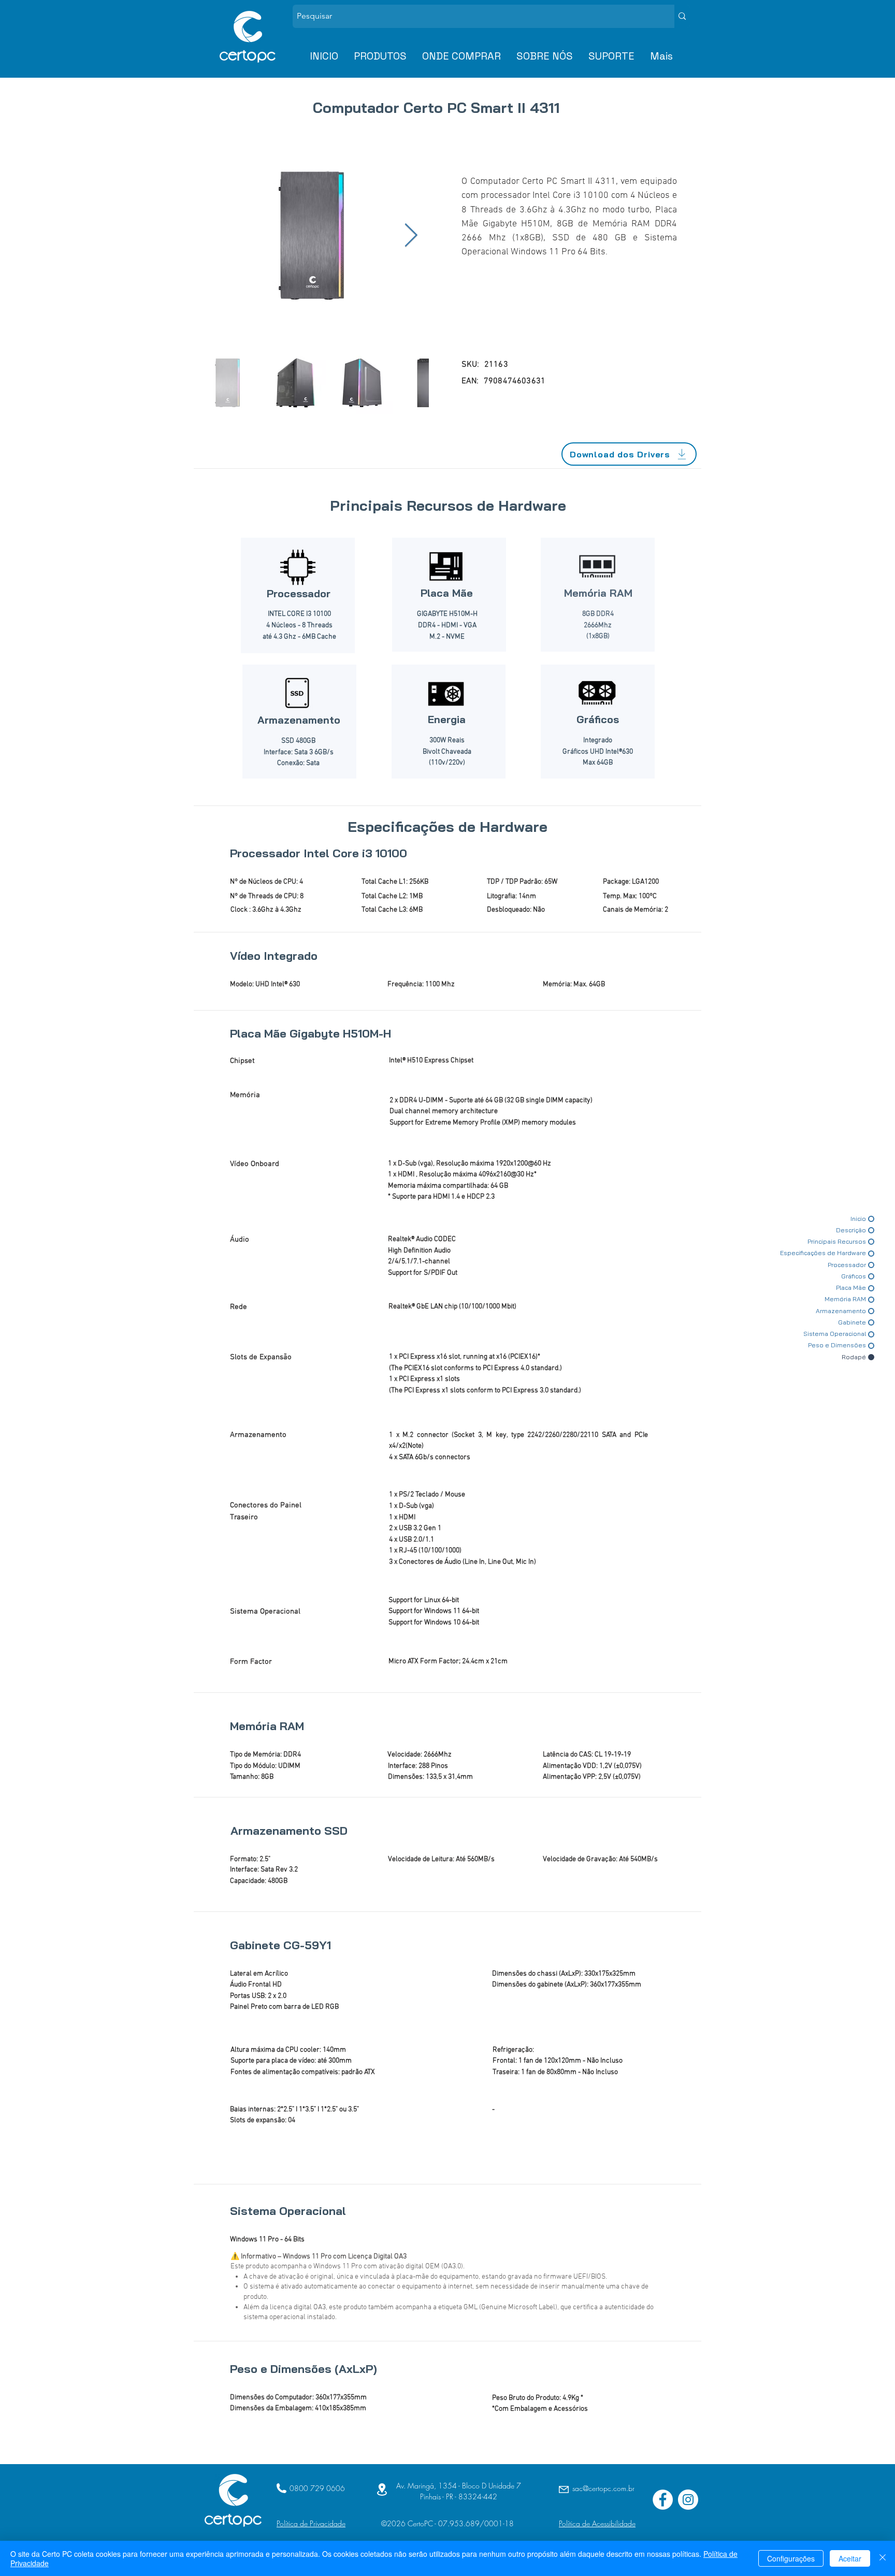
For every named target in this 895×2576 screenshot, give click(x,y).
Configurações (791, 2558)
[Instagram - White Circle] (688, 2500)
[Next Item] (411, 236)
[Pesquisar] (682, 16)
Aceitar (850, 2558)
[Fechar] (883, 2558)
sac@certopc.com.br (603, 2488)
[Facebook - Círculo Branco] (663, 2500)
